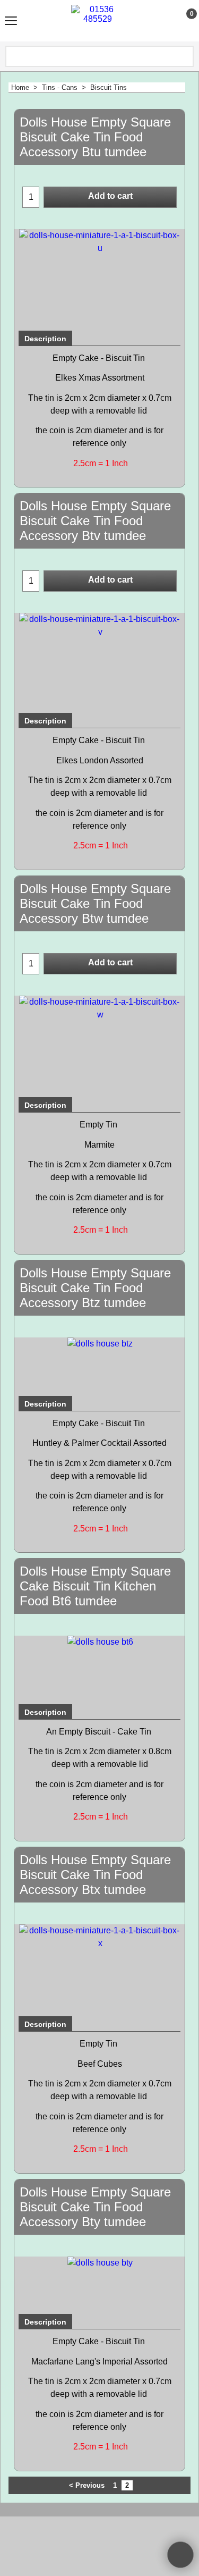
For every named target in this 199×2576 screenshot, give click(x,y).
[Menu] (11, 22)
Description (45, 339)
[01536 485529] (98, 21)
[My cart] (182, 21)
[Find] (185, 56)
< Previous (87, 2485)
